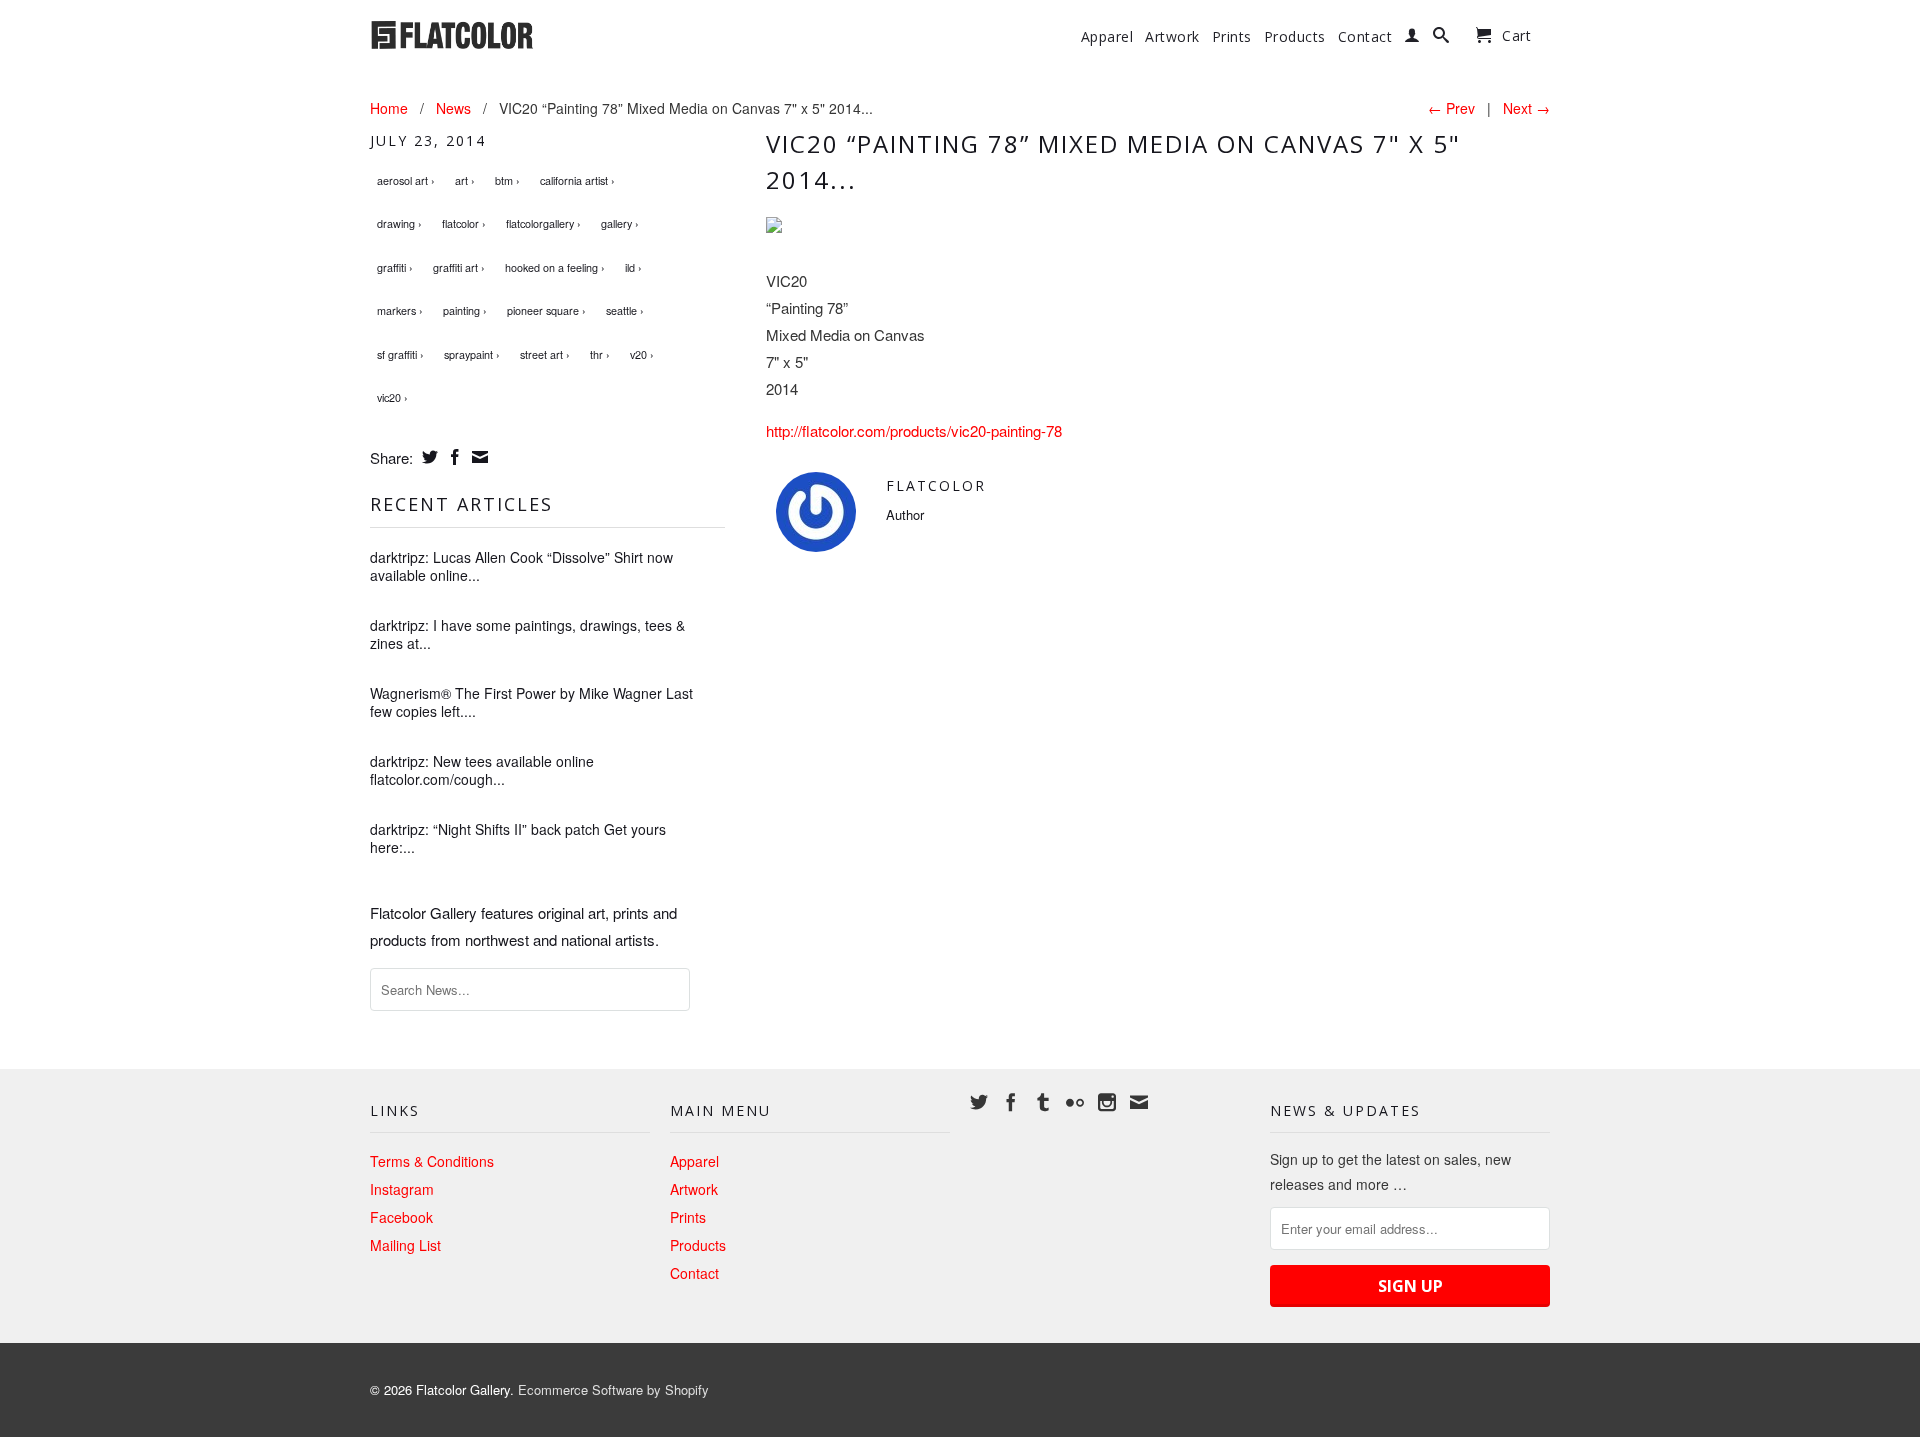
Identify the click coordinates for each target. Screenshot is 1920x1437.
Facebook (401, 1217)
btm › (507, 180)
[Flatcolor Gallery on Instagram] (1107, 1102)
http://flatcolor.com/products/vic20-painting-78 (914, 430)
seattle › (625, 310)
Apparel (1107, 37)
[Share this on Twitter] (427, 457)
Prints (1232, 37)
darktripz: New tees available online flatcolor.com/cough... (482, 770)
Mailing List (405, 1245)
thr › (600, 354)
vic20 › (392, 397)
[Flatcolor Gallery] (510, 33)
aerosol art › (406, 180)
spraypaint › (472, 354)
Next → (1526, 108)
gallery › (620, 223)
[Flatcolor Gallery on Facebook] (1011, 1102)
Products (1295, 37)
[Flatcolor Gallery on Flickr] (1075, 1102)
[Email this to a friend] (477, 457)
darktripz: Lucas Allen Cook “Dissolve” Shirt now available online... (521, 566)
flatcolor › (464, 223)
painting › (465, 310)
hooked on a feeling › (555, 267)
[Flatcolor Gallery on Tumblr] (1043, 1102)
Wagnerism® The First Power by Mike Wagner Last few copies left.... (531, 702)
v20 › (642, 354)
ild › (633, 267)
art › (465, 180)
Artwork (1172, 37)
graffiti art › (459, 267)
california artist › (577, 180)
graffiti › (395, 267)
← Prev (1451, 108)
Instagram (402, 1189)
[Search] (1441, 39)
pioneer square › (546, 310)
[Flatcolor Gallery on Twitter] (979, 1102)
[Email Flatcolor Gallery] (1139, 1102)
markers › (400, 310)
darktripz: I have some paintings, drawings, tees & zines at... (527, 634)
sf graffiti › (400, 354)
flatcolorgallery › (543, 223)
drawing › (399, 223)
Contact (1365, 37)
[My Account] (1412, 39)
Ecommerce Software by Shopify (613, 1389)
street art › (545, 354)
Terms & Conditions (432, 1161)
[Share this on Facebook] (452, 457)
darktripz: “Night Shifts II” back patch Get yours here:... (518, 838)
